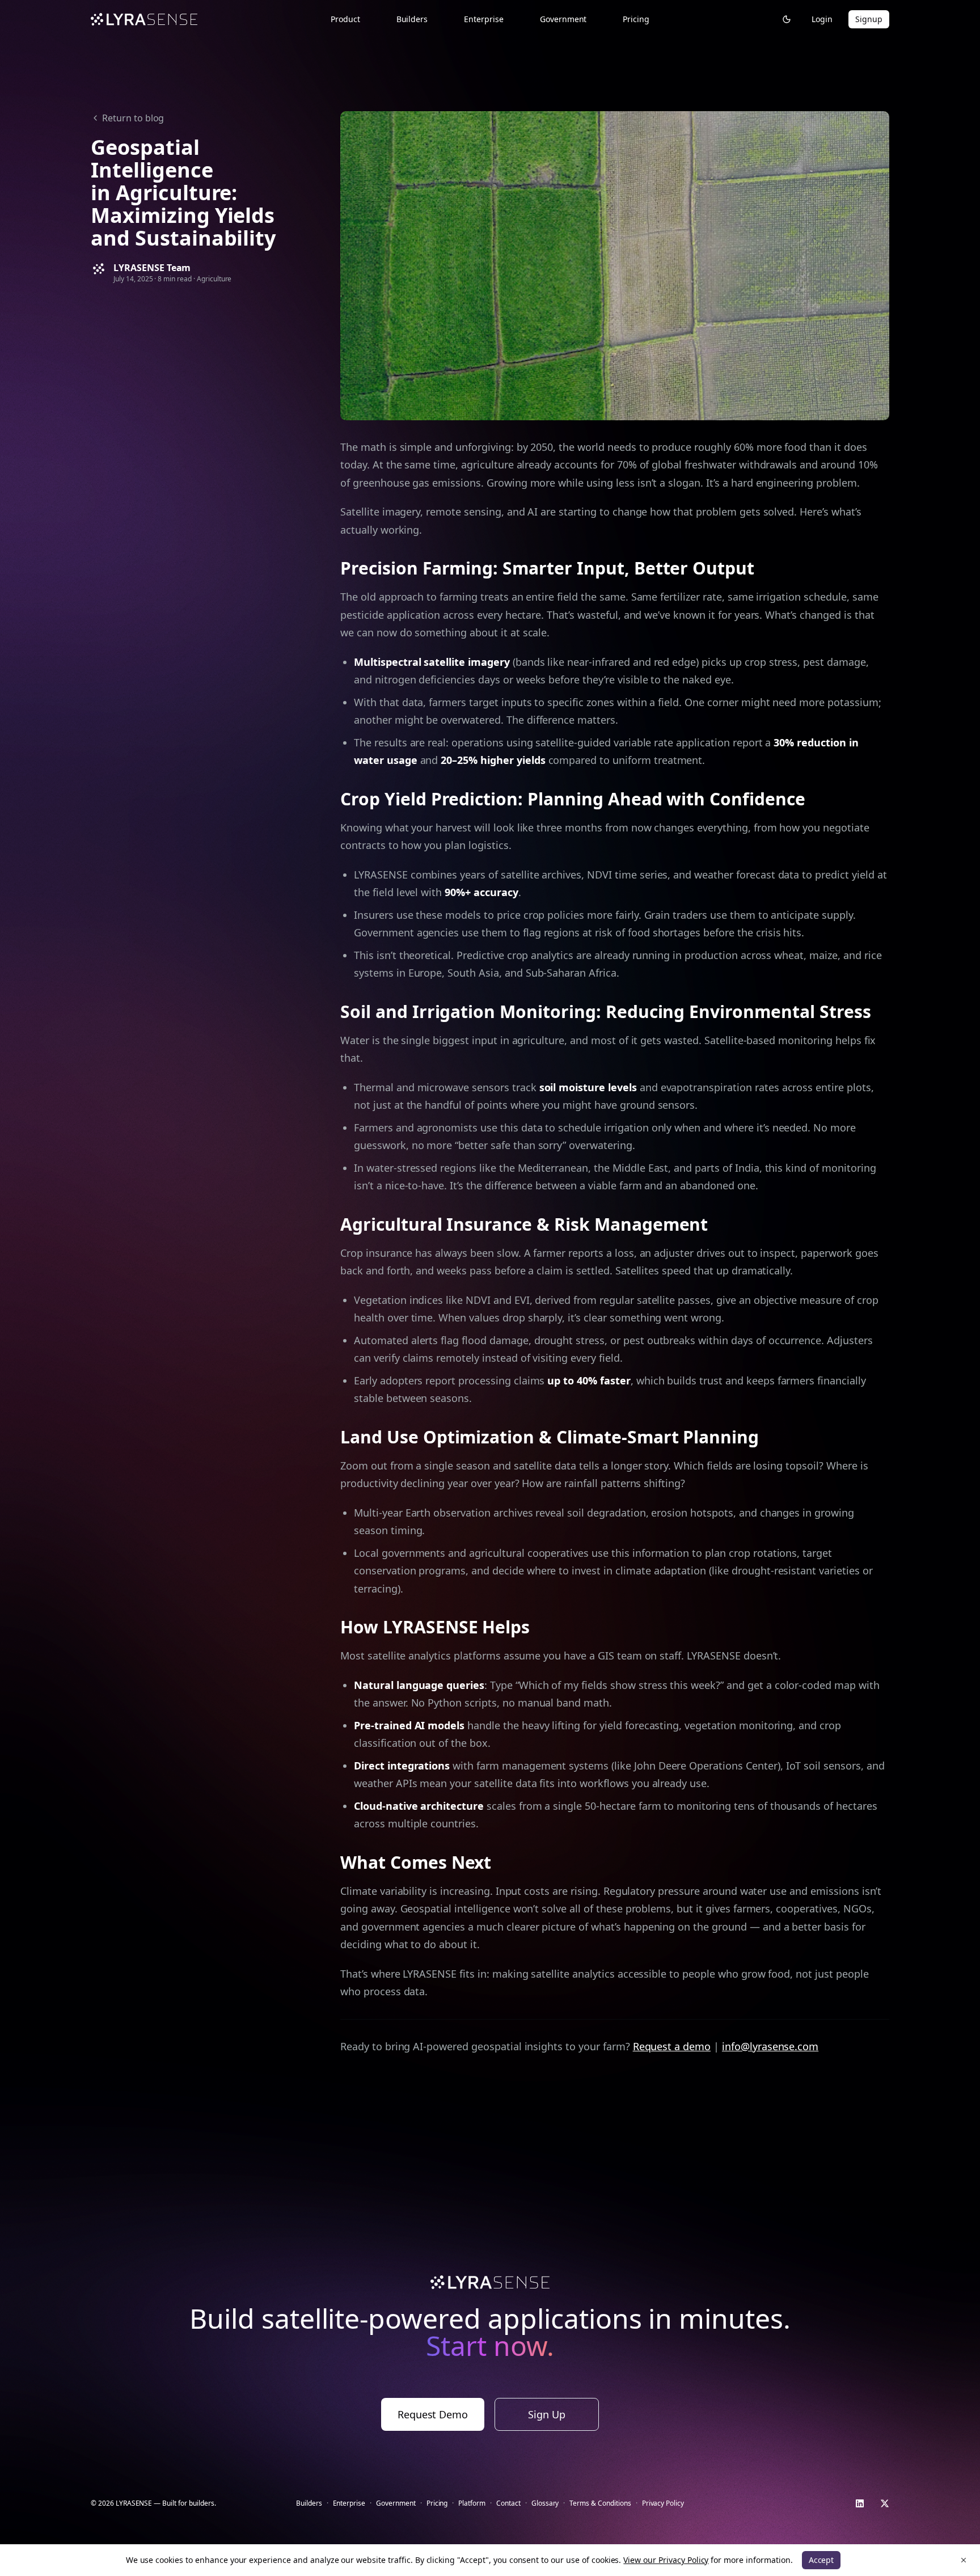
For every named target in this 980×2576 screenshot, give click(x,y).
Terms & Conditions (600, 2503)
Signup (869, 19)
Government (563, 19)
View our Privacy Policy (666, 2560)
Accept (821, 2560)
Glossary (545, 2503)
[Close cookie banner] (964, 2560)
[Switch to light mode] (787, 19)
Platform (472, 2503)
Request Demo (433, 2414)
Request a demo (672, 2046)
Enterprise (484, 19)
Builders (412, 19)
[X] (885, 2503)
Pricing (636, 19)
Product (345, 19)
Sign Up (547, 2414)
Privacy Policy (663, 2503)
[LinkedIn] (860, 2503)
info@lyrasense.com (770, 2046)
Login (822, 19)
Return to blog (133, 118)
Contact (508, 2503)
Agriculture (214, 279)
